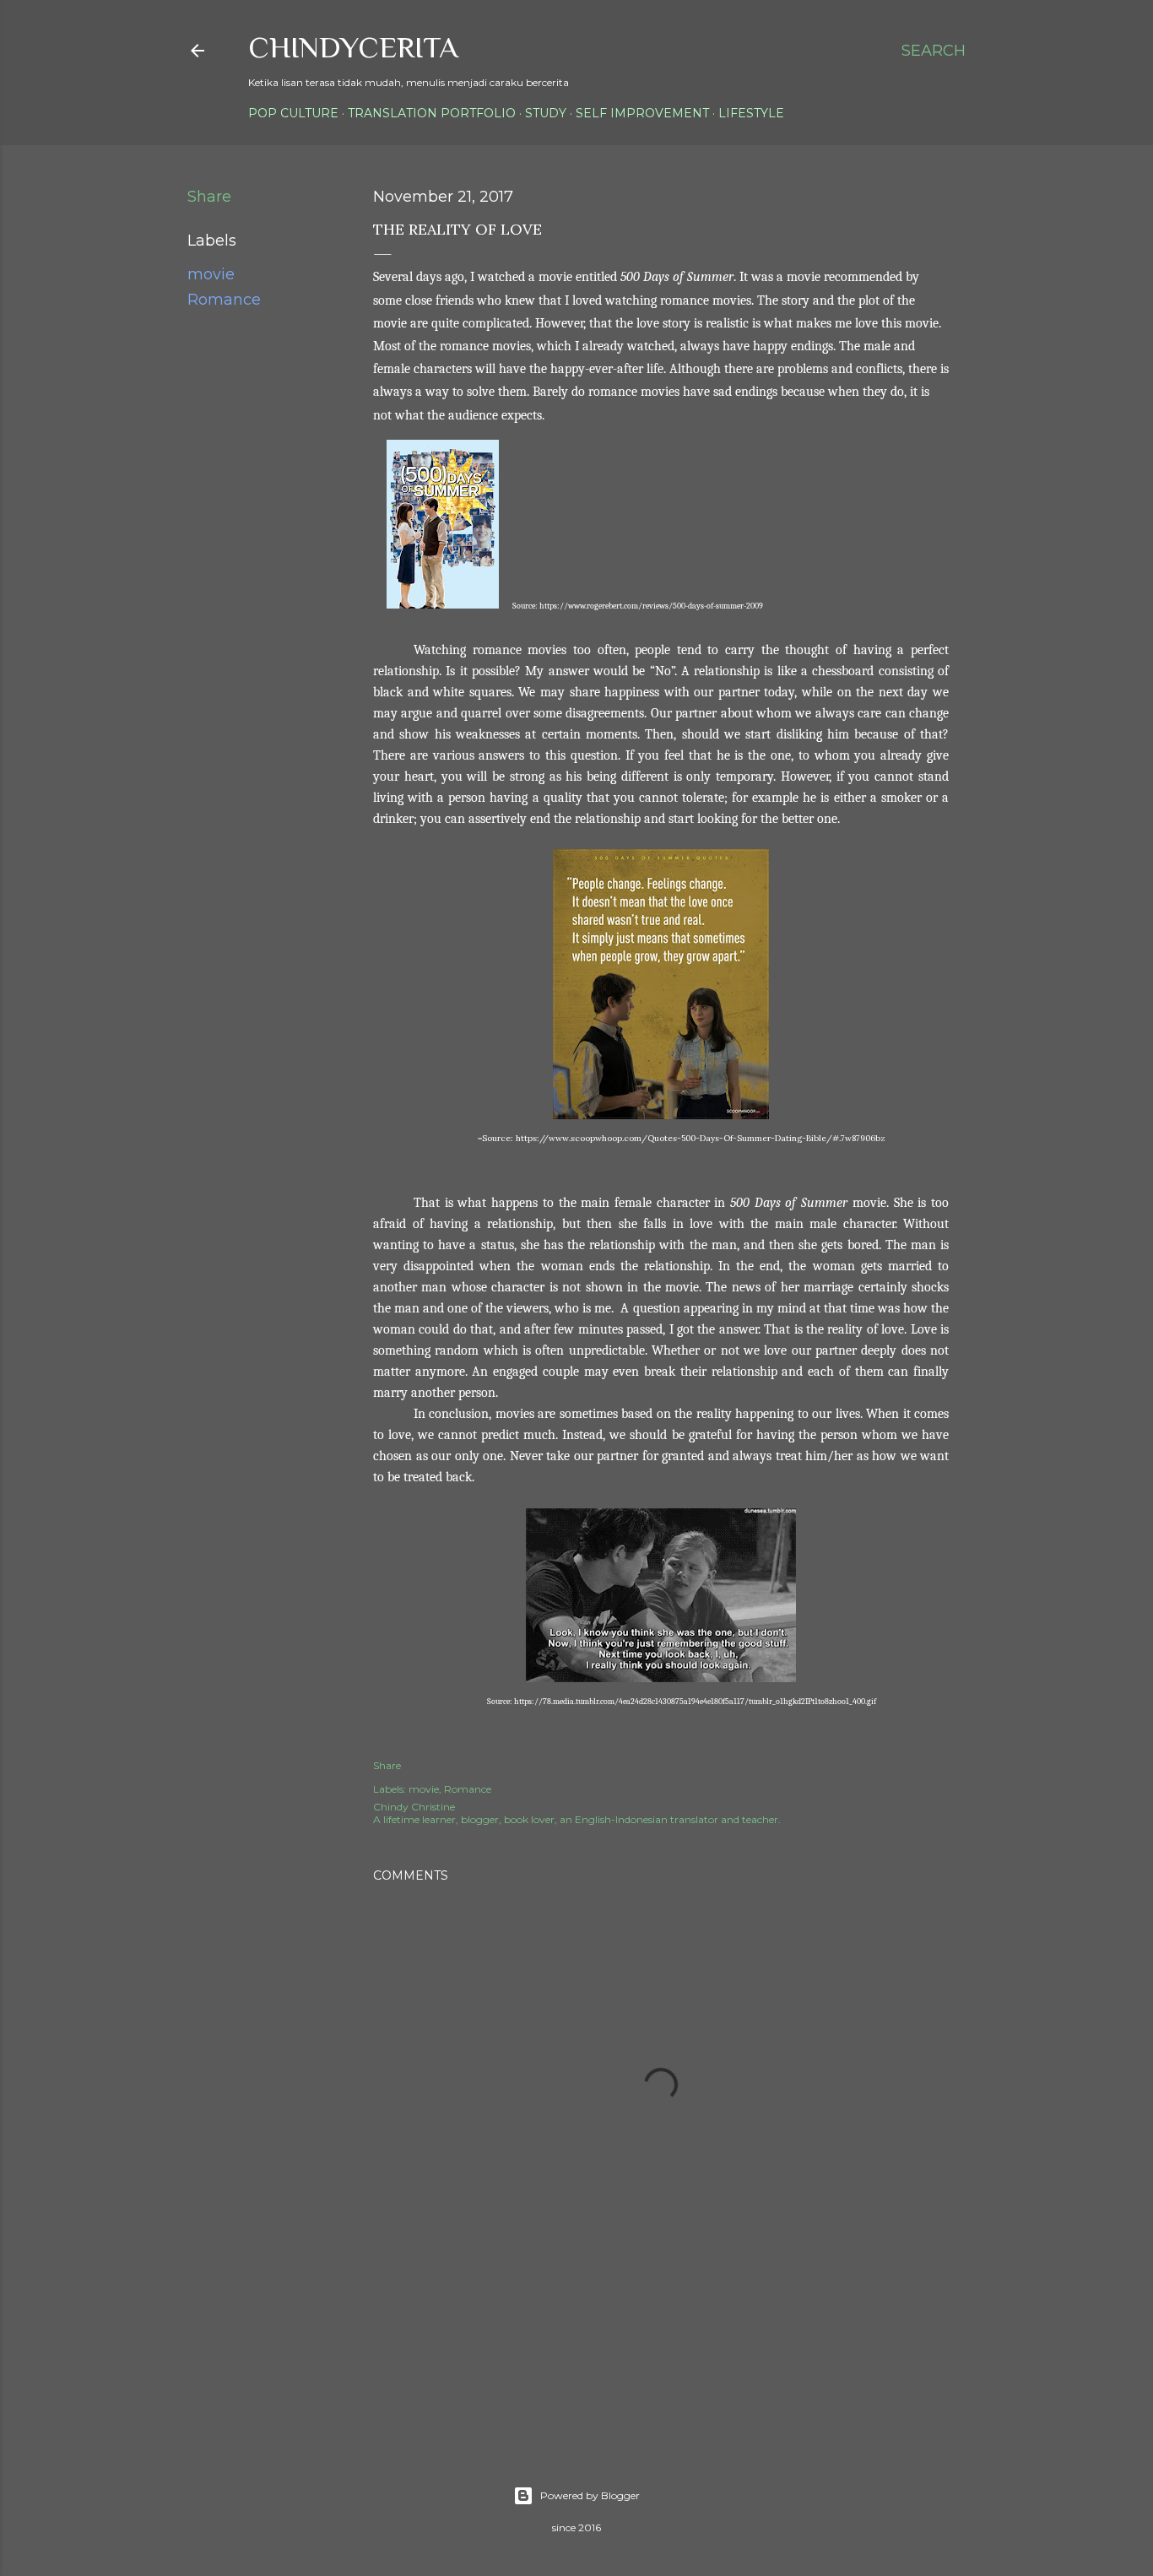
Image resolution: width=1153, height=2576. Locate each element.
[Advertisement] (680, 2357)
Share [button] (209, 197)
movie (211, 274)
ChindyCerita (353, 47)
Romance (224, 300)
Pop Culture (293, 113)
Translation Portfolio (432, 113)
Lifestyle (751, 113)
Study (546, 113)
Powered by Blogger (590, 2495)
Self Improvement (642, 113)
